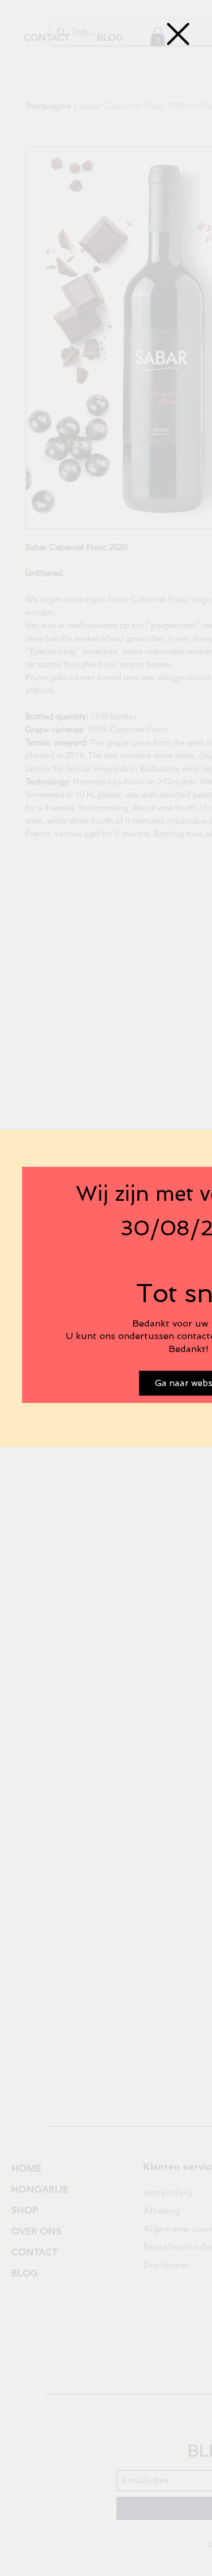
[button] (178, 34)
